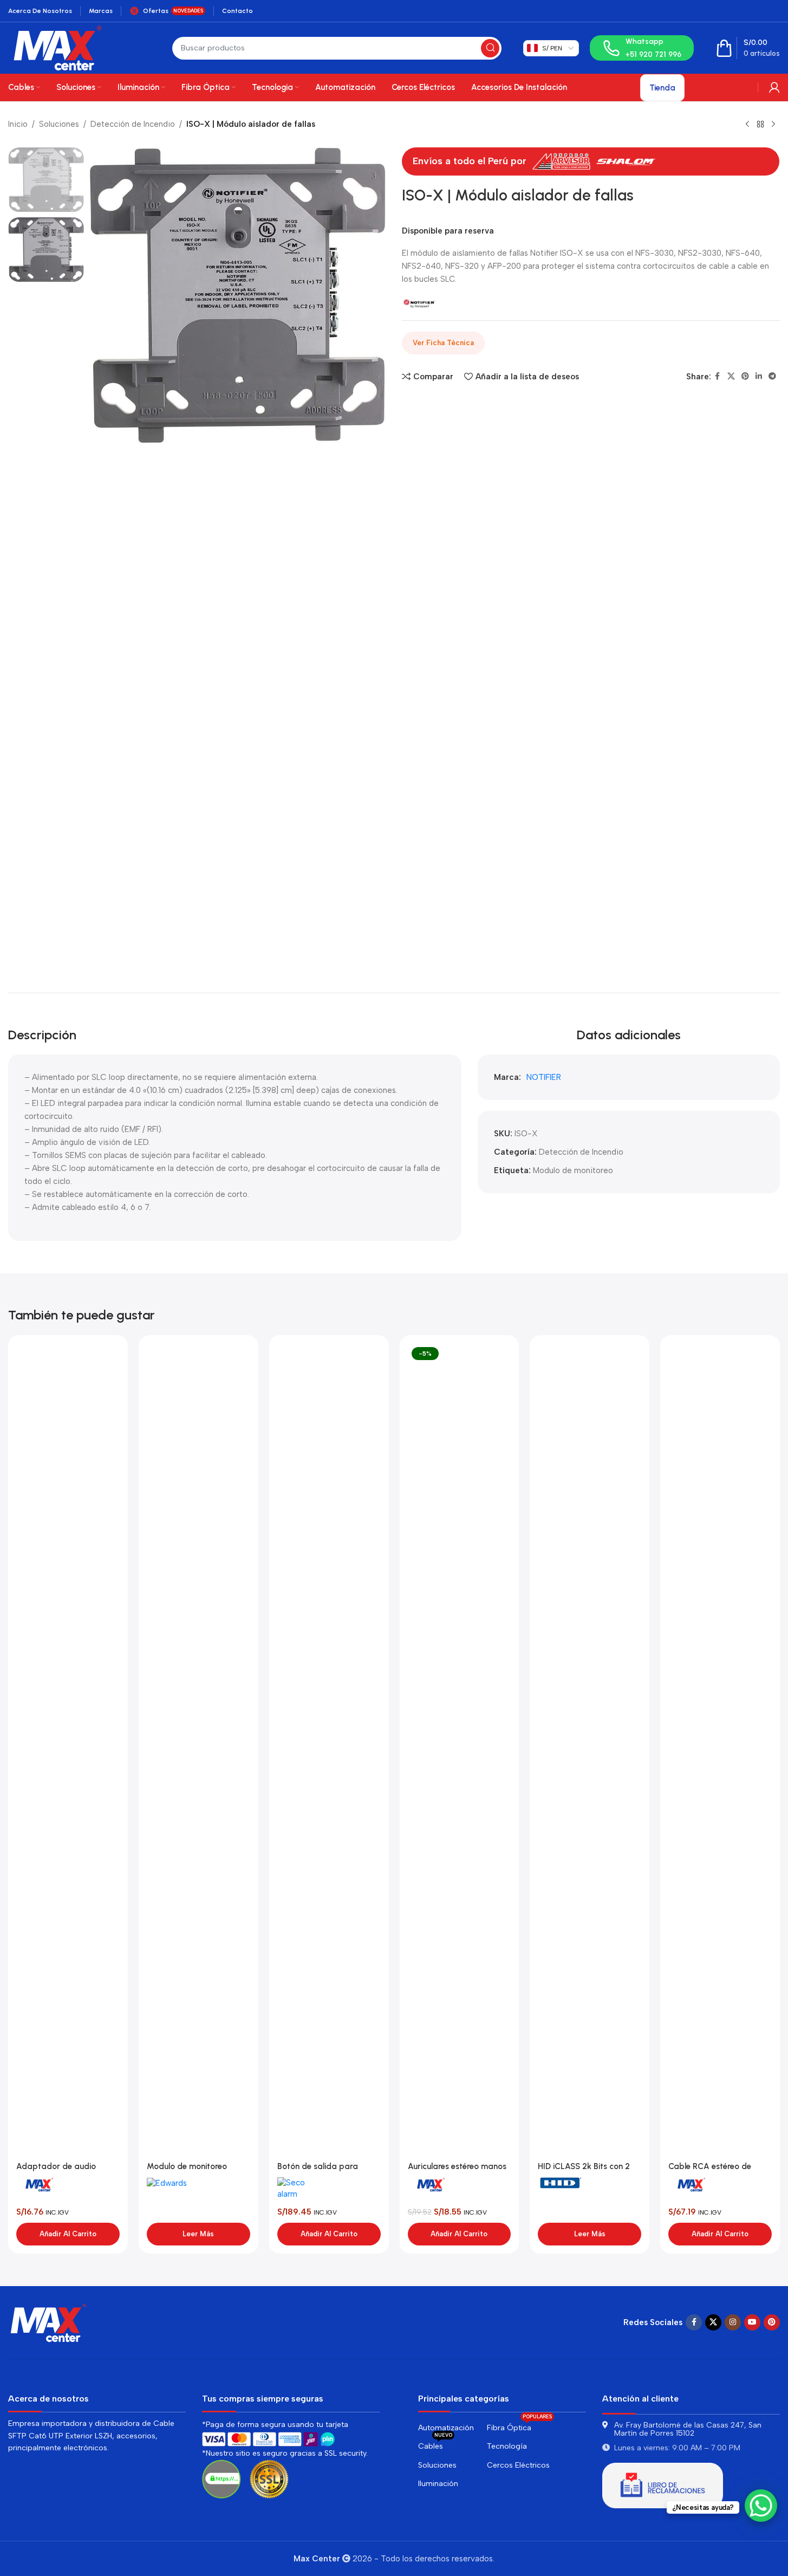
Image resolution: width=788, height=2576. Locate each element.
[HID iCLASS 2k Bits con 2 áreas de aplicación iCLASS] (590, 1750)
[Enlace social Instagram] (733, 2322)
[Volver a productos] (760, 125)
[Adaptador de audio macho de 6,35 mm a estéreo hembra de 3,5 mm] (68, 1750)
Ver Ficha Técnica (443, 343)
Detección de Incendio (133, 124)
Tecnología (507, 2446)
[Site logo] (58, 47)
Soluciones (59, 124)
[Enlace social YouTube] (752, 2322)
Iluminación (438, 2484)
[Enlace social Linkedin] (759, 377)
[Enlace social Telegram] (772, 377)
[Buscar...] (490, 48)
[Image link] (49, 2321)
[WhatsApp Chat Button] (761, 2506)
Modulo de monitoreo (573, 1170)
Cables (435, 2444)
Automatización (446, 2428)
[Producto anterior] (747, 125)
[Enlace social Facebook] (718, 377)
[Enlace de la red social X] (731, 377)
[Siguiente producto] (773, 125)
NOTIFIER (544, 1077)
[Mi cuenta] (774, 87)
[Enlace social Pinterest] (745, 377)
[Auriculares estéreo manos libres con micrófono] (460, 1750)
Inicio (18, 124)
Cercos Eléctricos (518, 2465)
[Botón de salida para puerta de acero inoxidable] (329, 1750)
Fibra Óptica (519, 2426)
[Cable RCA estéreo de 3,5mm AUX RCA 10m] (720, 1750)
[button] (68, 2234)
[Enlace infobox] (642, 48)
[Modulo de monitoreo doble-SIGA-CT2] (198, 1750)
